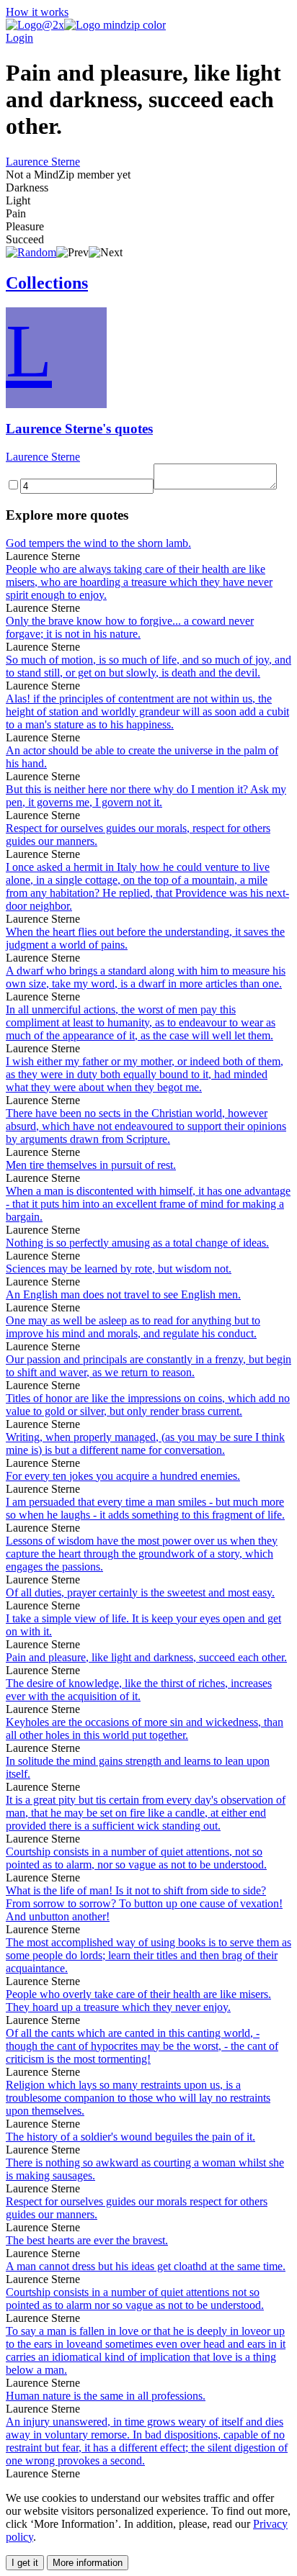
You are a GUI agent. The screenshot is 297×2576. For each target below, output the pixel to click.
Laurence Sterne (43, 162)
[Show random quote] (31, 252)
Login (19, 38)
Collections (47, 283)
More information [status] (88, 2563)
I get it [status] (25, 2563)
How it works (37, 12)
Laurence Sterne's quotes (79, 429)
